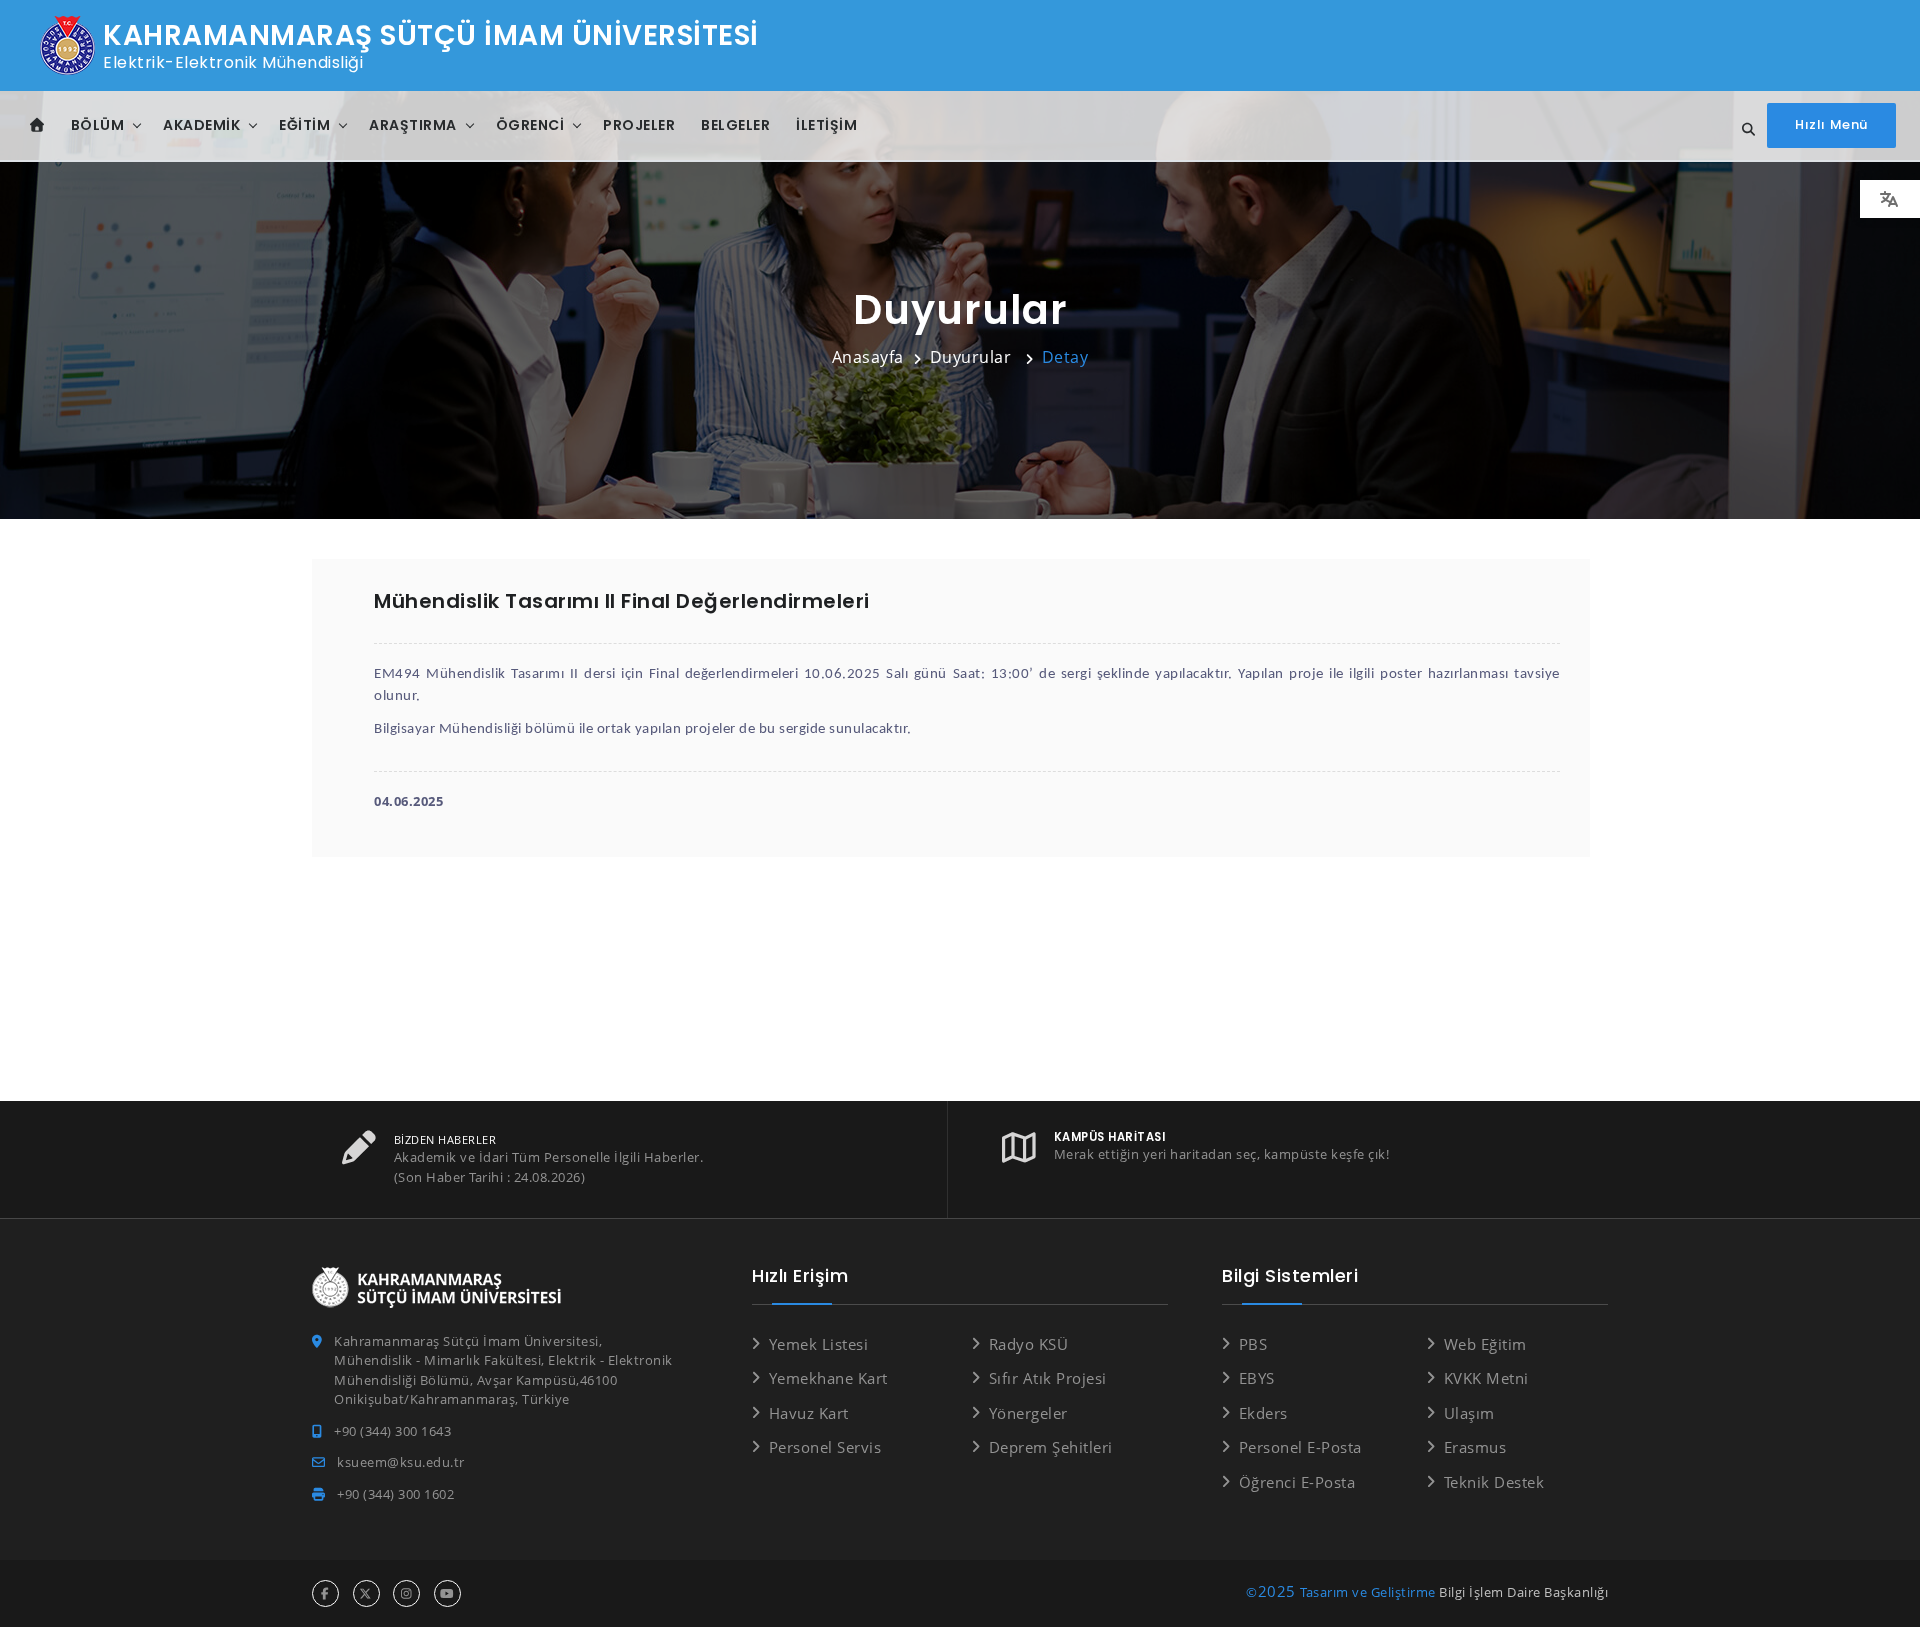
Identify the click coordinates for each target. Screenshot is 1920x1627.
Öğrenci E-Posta (1297, 1482)
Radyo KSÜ (1028, 1344)
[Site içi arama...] (1743, 130)
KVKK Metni (1486, 1378)
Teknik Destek (1494, 1482)
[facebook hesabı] (325, 1593)
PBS (1253, 1344)
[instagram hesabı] (406, 1593)
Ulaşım (1469, 1413)
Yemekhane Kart (828, 1378)
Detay (1065, 357)
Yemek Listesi (818, 1344)
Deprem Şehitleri (1051, 1447)
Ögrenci (530, 125)
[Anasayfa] (37, 125)
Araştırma (413, 125)
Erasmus (1475, 1447)
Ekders (1263, 1413)
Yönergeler (1028, 1413)
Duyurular (973, 357)
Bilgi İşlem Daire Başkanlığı (1523, 1592)
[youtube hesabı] (447, 1593)
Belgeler (735, 125)
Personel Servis (825, 1447)
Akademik (201, 125)
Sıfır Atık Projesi (1048, 1378)
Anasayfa (868, 357)
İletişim (826, 125)
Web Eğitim (1485, 1344)
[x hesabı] (366, 1593)
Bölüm (98, 125)
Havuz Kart (809, 1413)
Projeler (639, 125)
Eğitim (304, 125)
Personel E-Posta (1300, 1447)
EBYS (1257, 1378)
